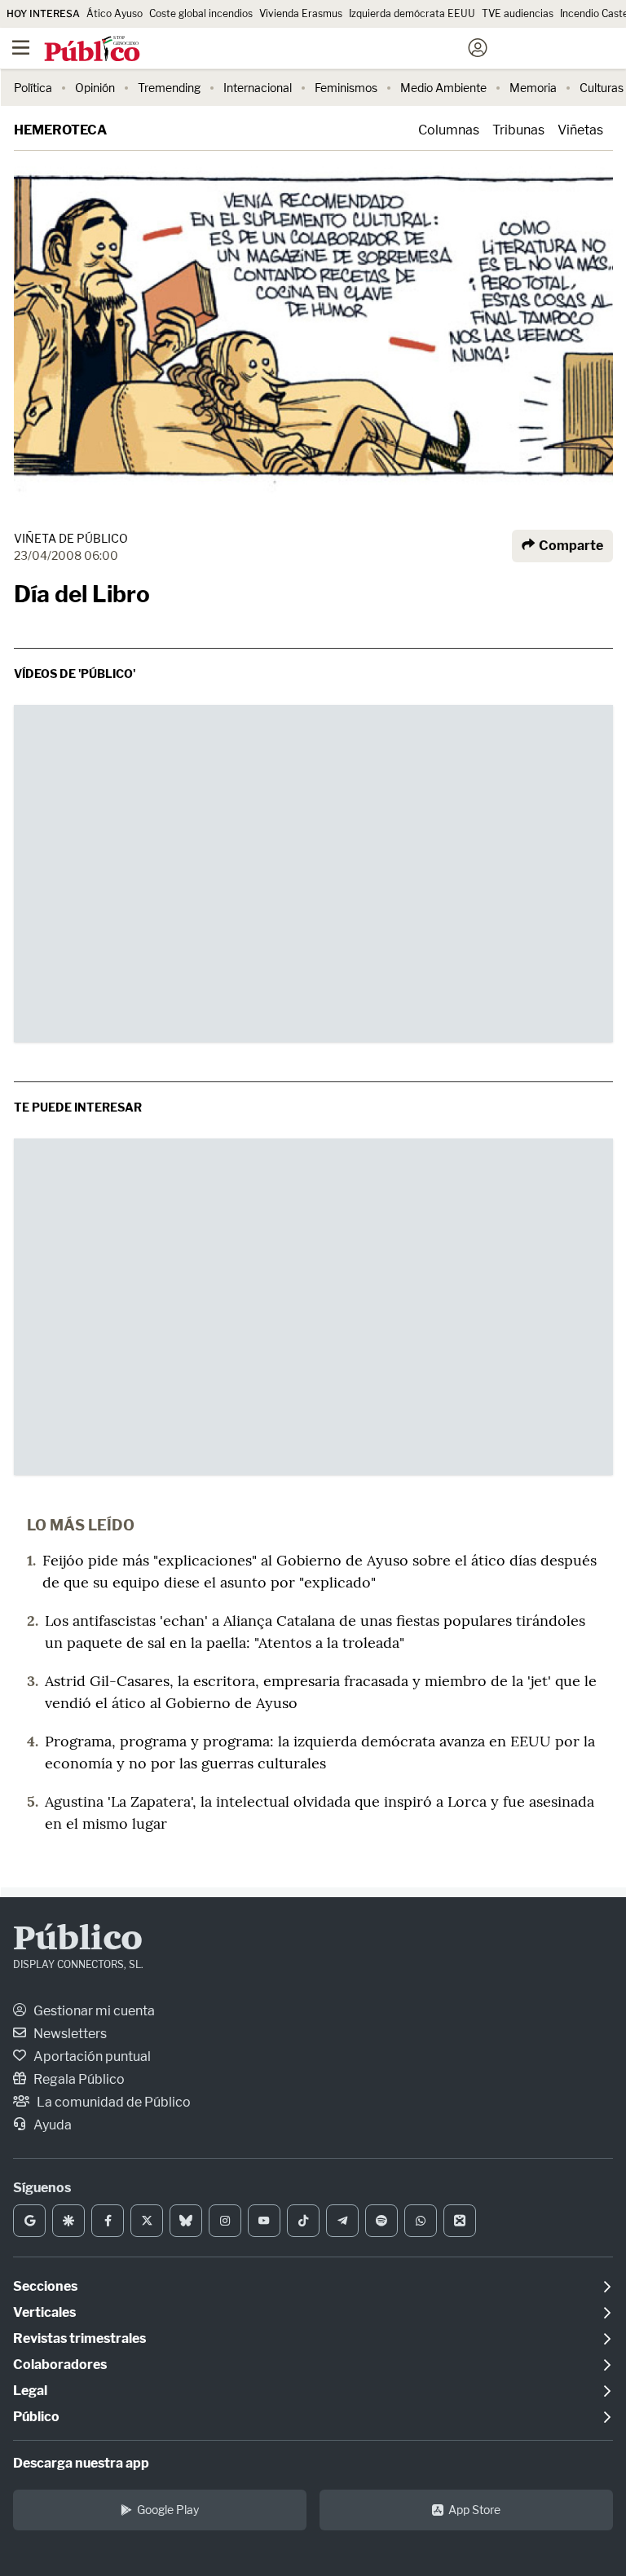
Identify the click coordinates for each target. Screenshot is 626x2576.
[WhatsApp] (421, 2221)
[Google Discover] (68, 2221)
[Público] (284, 50)
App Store (474, 2510)
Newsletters (69, 2034)
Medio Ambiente (443, 88)
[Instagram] (225, 2221)
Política (33, 88)
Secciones (45, 2286)
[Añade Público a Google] (29, 2221)
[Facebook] (108, 2221)
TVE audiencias (518, 13)
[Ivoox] (460, 2221)
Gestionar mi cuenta (93, 2011)
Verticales (44, 2312)
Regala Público (78, 2079)
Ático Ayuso (115, 13)
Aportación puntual (91, 2056)
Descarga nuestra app (81, 2463)
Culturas (602, 88)
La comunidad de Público (112, 2102)
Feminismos (346, 88)
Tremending (169, 88)
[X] (147, 2221)
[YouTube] (264, 2221)
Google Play (168, 2510)
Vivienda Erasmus (301, 13)
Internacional (258, 88)
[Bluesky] (186, 2221)
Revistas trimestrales (79, 2338)
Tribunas (518, 130)
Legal (30, 2391)
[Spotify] (381, 2221)
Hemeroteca (60, 130)
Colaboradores (60, 2365)
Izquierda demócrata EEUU (412, 13)
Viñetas (580, 130)
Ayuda (51, 2125)
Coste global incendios (201, 13)
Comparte (570, 546)
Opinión (95, 88)
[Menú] (20, 48)
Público (78, 1940)
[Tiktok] (303, 2221)
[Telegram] (342, 2221)
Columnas (449, 130)
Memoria (533, 88)
